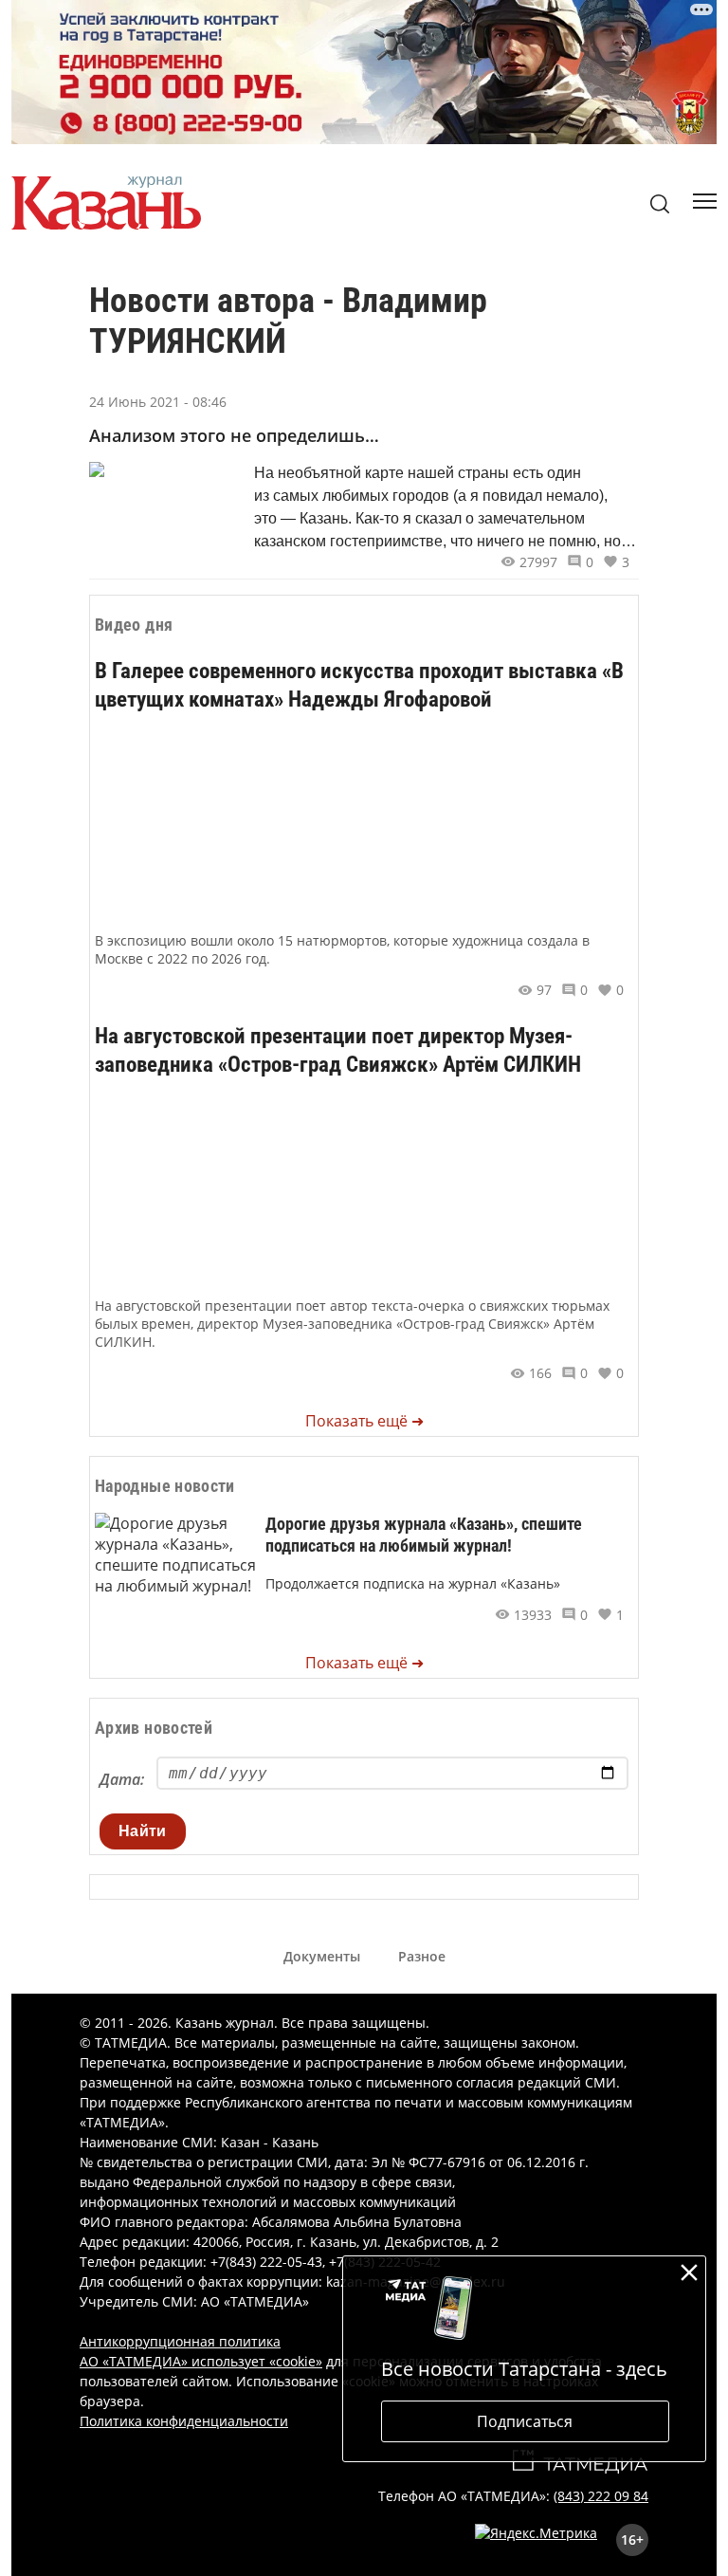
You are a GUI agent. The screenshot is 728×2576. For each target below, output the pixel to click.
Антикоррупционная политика (180, 2341)
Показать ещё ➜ (364, 1421)
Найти (143, 1831)
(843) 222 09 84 (601, 2496)
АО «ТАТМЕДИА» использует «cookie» (201, 2361)
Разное (422, 1956)
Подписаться (525, 2421)
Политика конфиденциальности (184, 2421)
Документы (322, 1956)
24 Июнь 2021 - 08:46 (158, 402)
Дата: (122, 1779)
